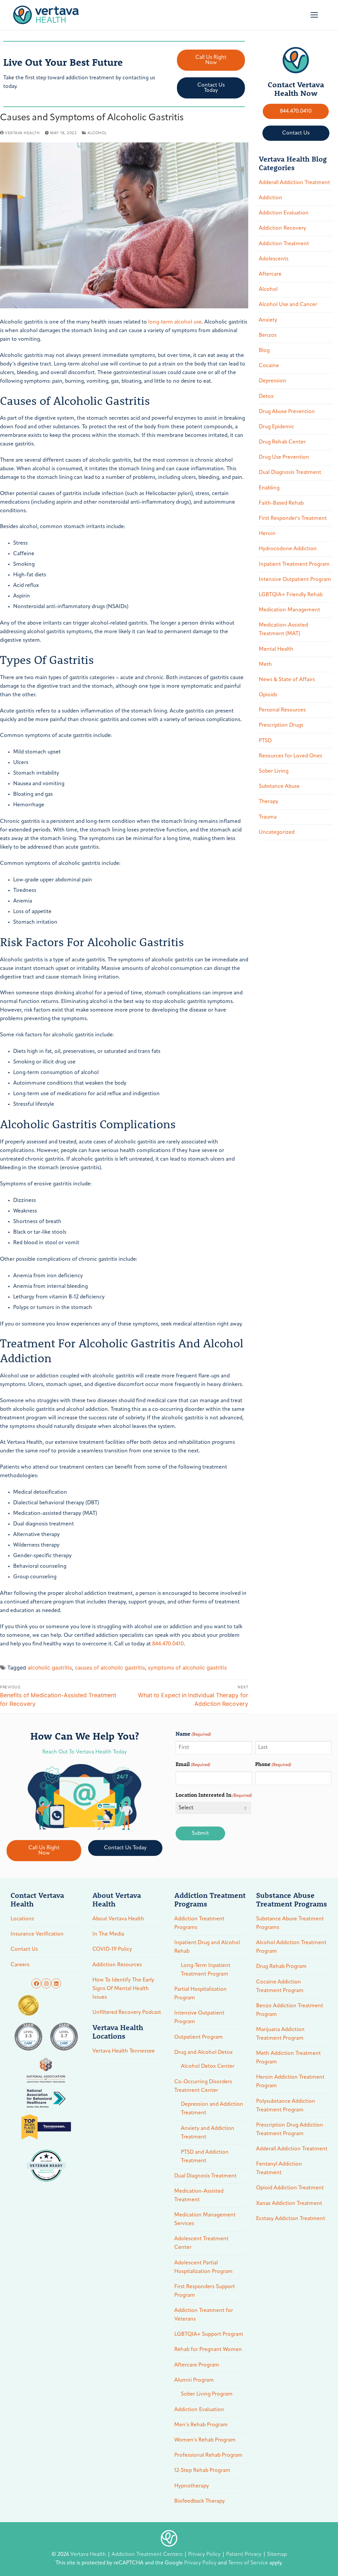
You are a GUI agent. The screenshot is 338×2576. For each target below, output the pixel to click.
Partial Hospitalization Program (201, 1994)
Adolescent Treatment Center (201, 2243)
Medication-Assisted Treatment (199, 2196)
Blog (264, 351)
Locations (22, 1919)
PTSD (265, 741)
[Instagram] (46, 1983)
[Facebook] (36, 1983)
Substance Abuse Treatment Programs (290, 1923)
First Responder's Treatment (293, 519)
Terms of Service (248, 2563)
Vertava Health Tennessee (124, 2051)
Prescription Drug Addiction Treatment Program (290, 2130)
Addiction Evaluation (284, 213)
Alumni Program (194, 2380)
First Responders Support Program (205, 2291)
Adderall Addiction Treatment (294, 183)
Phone (273, 1764)
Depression (272, 381)
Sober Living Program (207, 2394)
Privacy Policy (205, 2555)
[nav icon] (314, 15)
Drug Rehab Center (282, 442)
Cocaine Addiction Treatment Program (280, 1986)
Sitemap (277, 2555)
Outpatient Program (199, 2037)
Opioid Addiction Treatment (290, 2188)
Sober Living (274, 771)
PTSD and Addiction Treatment (205, 2157)
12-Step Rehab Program (202, 2471)
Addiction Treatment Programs (199, 1923)
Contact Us (24, 1949)
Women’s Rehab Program (205, 2440)
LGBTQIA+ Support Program (209, 2334)
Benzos (268, 335)
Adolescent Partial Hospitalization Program (203, 2267)
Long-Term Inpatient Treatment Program (206, 1970)
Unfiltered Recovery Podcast (127, 2013)
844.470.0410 (168, 1644)
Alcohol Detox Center (208, 2066)
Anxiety (268, 320)
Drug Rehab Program (281, 1967)
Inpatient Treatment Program (294, 564)
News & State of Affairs (287, 680)
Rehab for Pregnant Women (208, 2350)
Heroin (267, 534)
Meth (265, 665)
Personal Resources (282, 710)
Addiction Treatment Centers (148, 2555)
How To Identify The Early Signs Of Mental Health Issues (123, 1989)
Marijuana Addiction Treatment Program (280, 2034)
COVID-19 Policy (112, 1949)
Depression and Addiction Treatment (212, 2109)
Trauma (268, 817)
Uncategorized (277, 832)
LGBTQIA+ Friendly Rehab (291, 595)
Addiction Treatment (284, 244)
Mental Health (276, 649)
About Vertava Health (118, 1919)
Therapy (269, 802)
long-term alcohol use (175, 322)
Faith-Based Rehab (281, 503)
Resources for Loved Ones (290, 756)
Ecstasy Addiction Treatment (291, 2219)
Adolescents (274, 259)
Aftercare (270, 274)
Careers (20, 1965)
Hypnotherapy (192, 2486)
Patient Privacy (244, 2555)
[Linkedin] (56, 1983)
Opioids (268, 695)
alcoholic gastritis (50, 1668)
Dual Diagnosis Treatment (290, 473)
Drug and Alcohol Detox (203, 2053)
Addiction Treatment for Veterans (204, 2315)
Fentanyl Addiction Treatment (279, 2169)
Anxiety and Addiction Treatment (208, 2133)
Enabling (269, 488)
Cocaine (269, 366)
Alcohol (97, 133)
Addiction (270, 198)
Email (193, 1764)
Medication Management (289, 610)
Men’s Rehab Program (201, 2425)
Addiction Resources (117, 1965)
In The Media (108, 1934)
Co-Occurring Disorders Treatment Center (203, 2086)
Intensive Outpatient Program (295, 580)
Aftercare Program (197, 2365)
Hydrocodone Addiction (288, 549)
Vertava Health (22, 133)
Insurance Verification (37, 1934)
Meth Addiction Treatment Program (288, 2058)
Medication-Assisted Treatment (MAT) (283, 630)
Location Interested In (214, 1795)
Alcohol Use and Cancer (288, 305)
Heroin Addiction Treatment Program (290, 2082)
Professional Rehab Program (208, 2455)
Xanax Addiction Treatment (289, 2204)
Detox (266, 397)
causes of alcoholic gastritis (110, 1668)
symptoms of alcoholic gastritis (187, 1668)
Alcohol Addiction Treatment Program (291, 1947)
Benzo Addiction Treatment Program (290, 2010)
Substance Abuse (279, 787)
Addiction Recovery (282, 228)
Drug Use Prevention (284, 457)
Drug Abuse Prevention (287, 412)
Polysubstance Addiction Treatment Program (286, 2106)
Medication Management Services (205, 2219)
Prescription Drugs (281, 725)
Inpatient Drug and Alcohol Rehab (207, 1947)
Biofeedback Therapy (200, 2501)
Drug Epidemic (276, 427)
